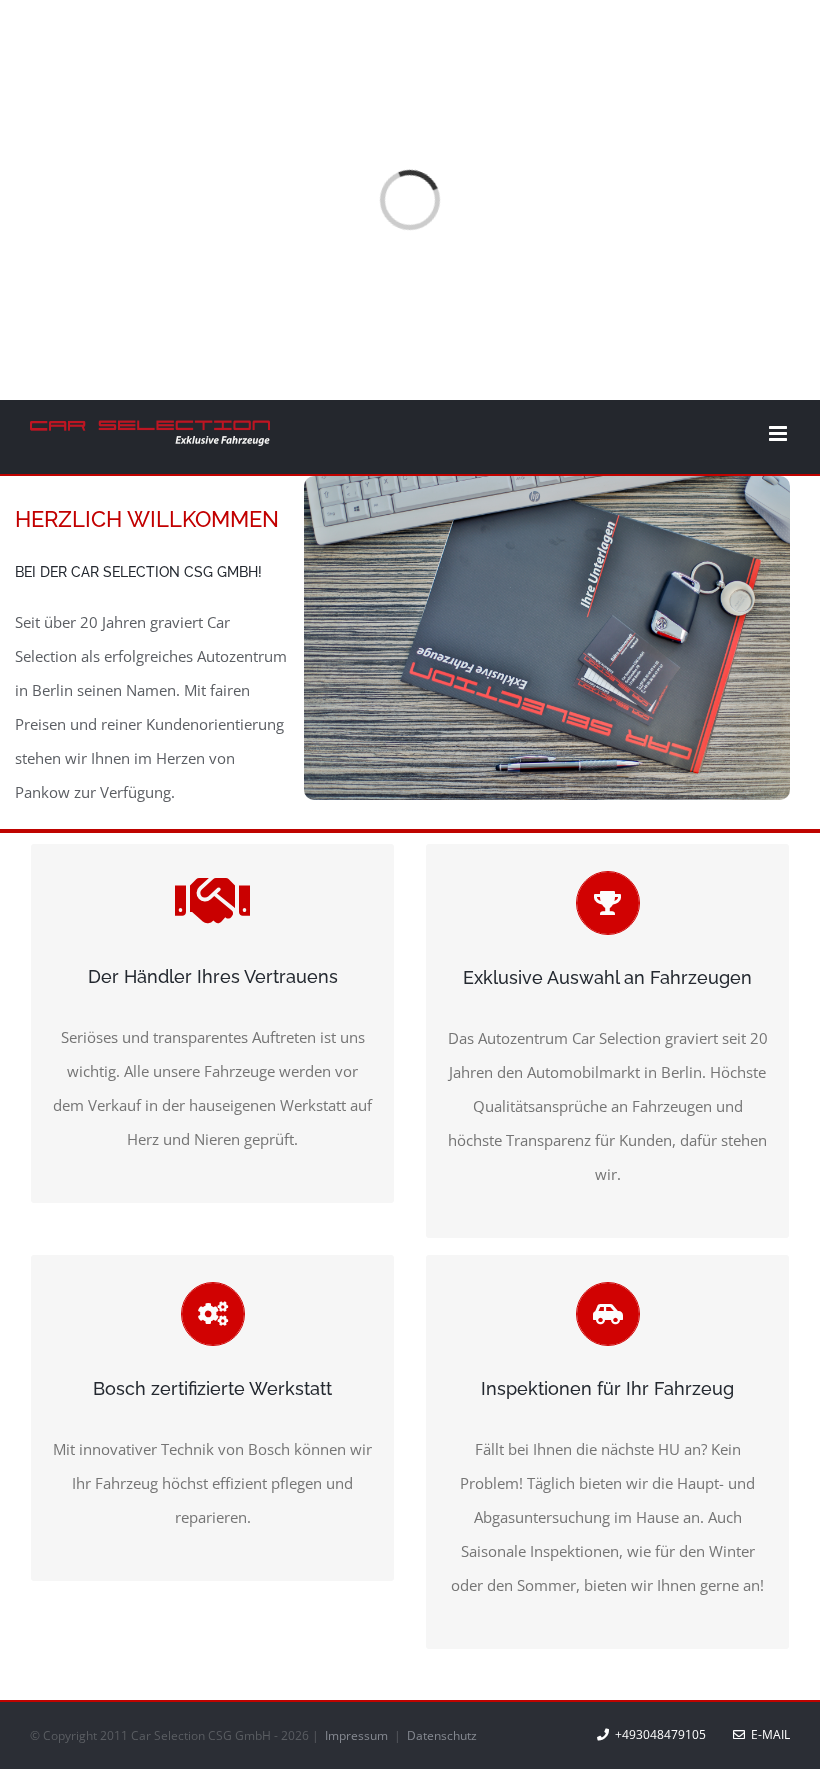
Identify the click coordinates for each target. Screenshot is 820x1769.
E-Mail (767, 1734)
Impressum (358, 1735)
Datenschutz (442, 1735)
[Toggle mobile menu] (779, 433)
